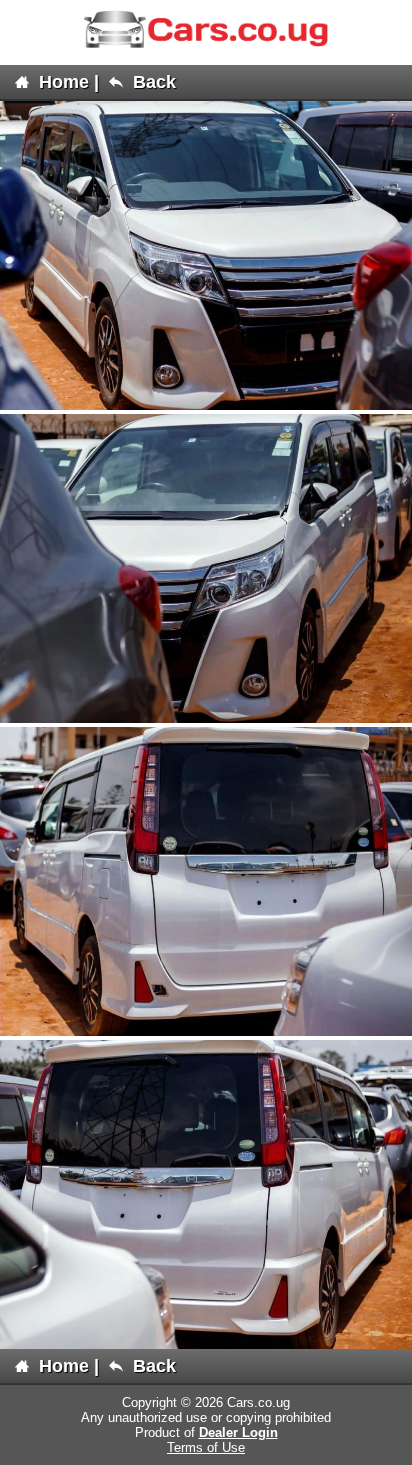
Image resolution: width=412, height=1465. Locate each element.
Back (152, 82)
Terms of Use (206, 1447)
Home (61, 82)
